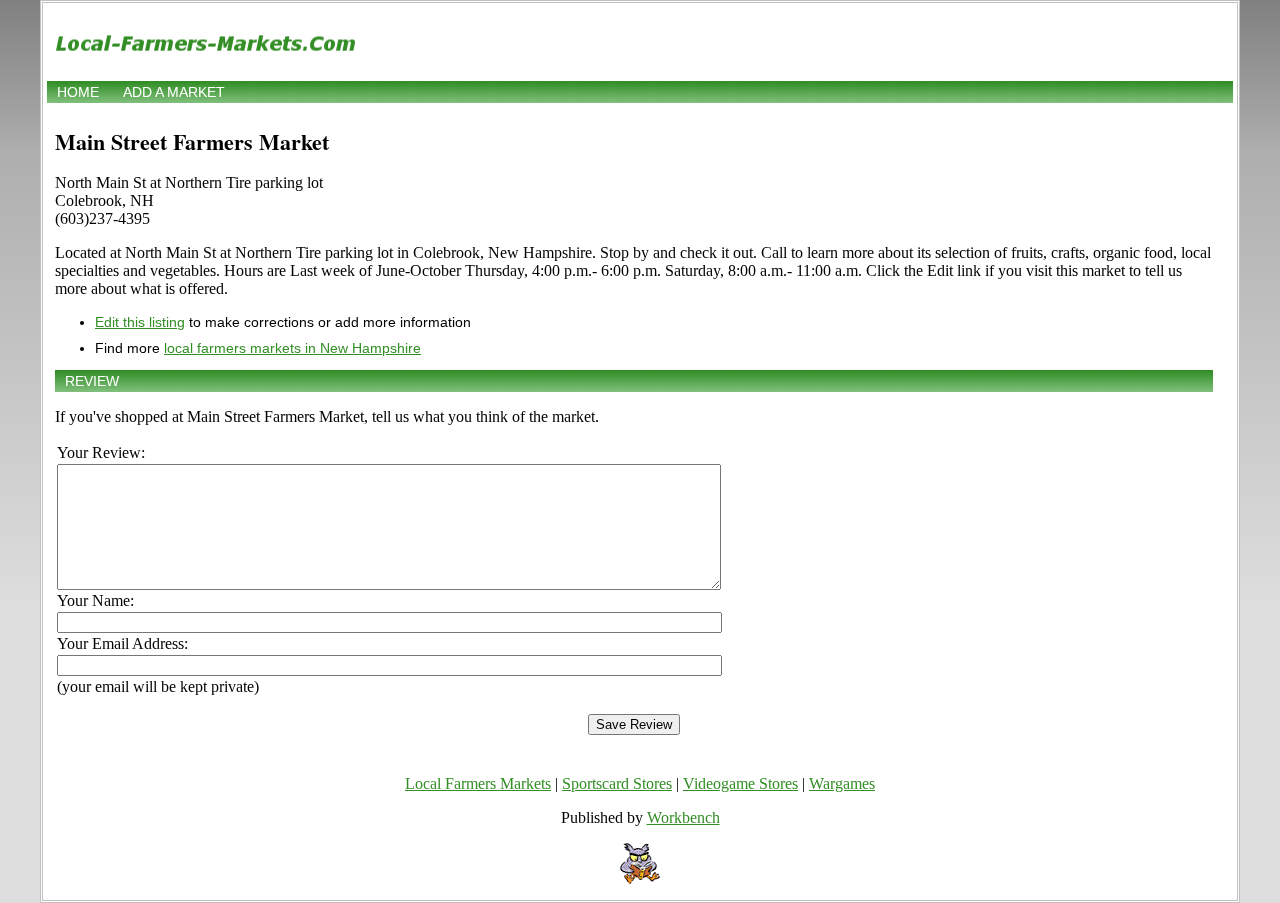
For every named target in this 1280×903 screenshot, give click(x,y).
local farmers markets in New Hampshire (292, 348)
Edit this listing (140, 322)
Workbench (683, 817)
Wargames (842, 783)
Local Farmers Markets (478, 783)
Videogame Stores (740, 783)
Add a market (174, 92)
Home (78, 92)
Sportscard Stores (617, 783)
